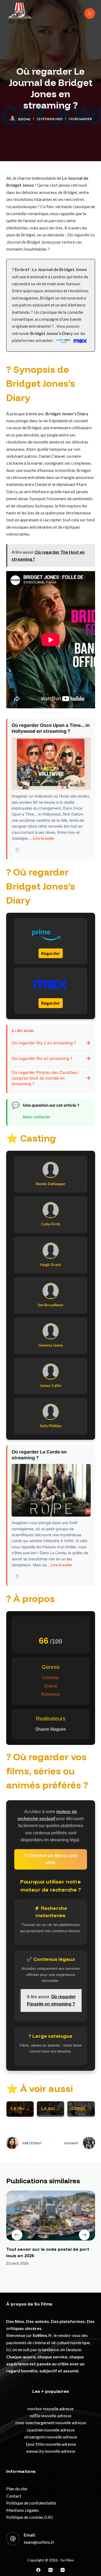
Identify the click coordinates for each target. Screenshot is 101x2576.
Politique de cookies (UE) (29, 2517)
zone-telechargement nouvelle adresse (50, 2422)
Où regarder (80, 119)
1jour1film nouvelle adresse (51, 2444)
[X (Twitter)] (50, 2570)
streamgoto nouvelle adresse (50, 2437)
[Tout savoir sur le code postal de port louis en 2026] (51, 2216)
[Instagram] (63, 2570)
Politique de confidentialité (31, 2503)
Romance (50, 1694)
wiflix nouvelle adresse (51, 2416)
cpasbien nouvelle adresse (51, 2430)
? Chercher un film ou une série (50, 1859)
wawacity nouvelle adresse (51, 2451)
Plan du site (17, 2489)
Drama (51, 1686)
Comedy (51, 1678)
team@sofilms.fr (39, 2542)
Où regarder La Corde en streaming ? (39, 1455)
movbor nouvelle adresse (50, 2409)
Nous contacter (36, 1117)
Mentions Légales (22, 2510)
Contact (14, 2496)
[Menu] (90, 13)
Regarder (51, 953)
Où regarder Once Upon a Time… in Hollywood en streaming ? (51, 728)
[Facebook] (38, 2570)
